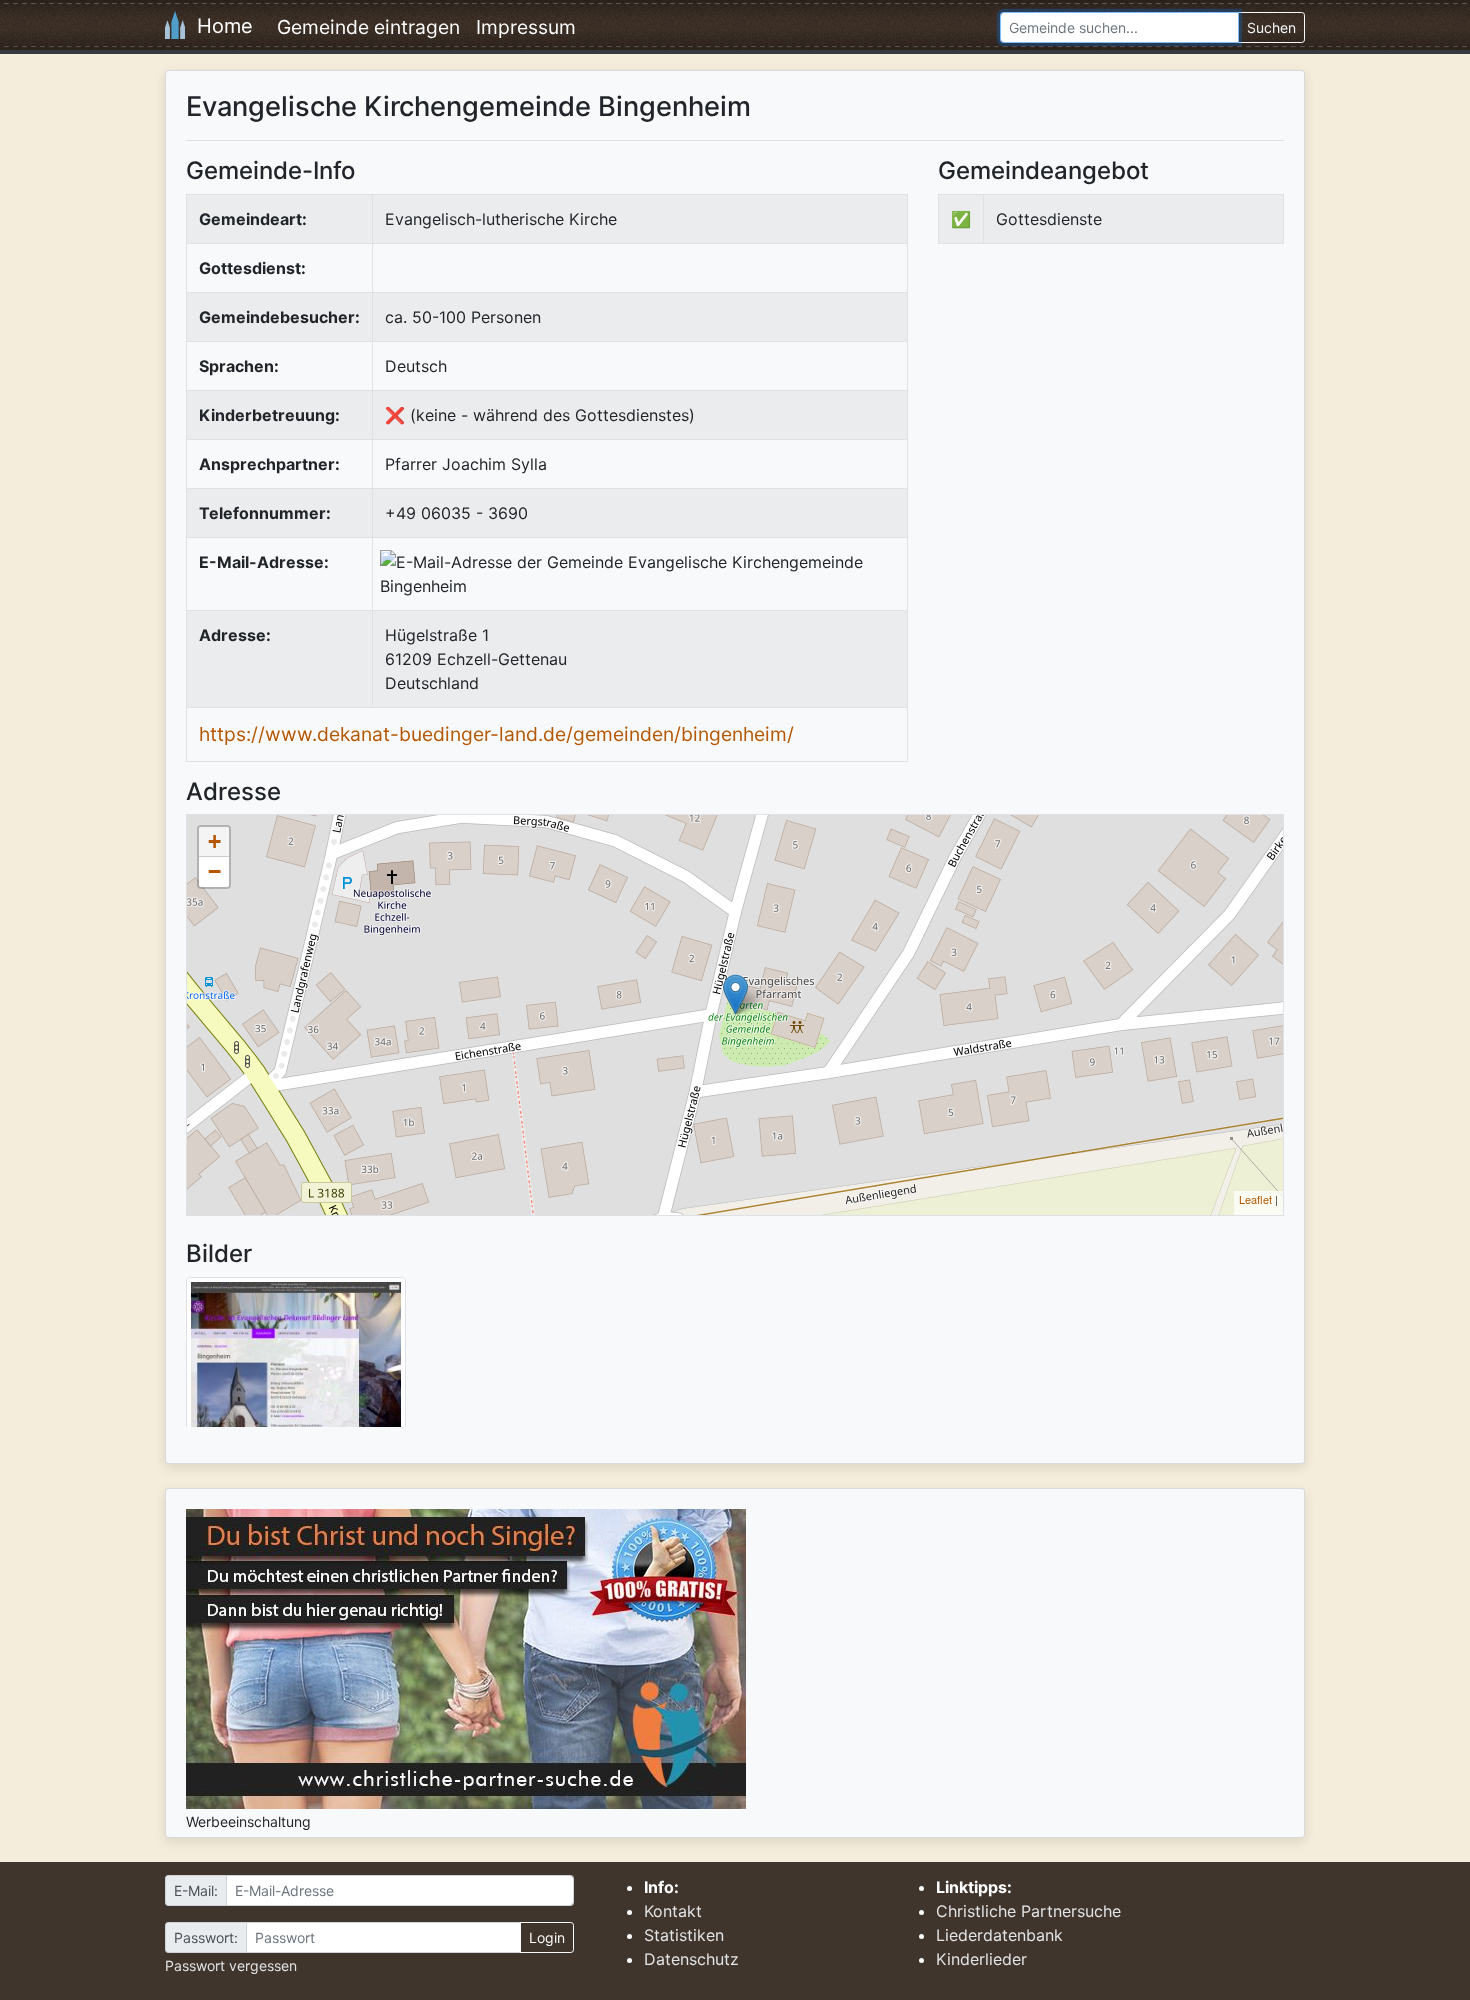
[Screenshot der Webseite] (296, 1359)
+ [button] (214, 841)
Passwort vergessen (231, 1965)
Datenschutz (691, 1959)
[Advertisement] (1106, 424)
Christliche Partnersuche (1028, 1911)
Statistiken (684, 1935)
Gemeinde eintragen (368, 27)
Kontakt (673, 1911)
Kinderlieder (981, 1959)
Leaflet (1255, 1199)
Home (219, 26)
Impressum (526, 27)
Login (547, 1937)
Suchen (1271, 27)
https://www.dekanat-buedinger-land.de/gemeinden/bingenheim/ (496, 734)
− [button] (214, 871)
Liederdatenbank (999, 1935)
